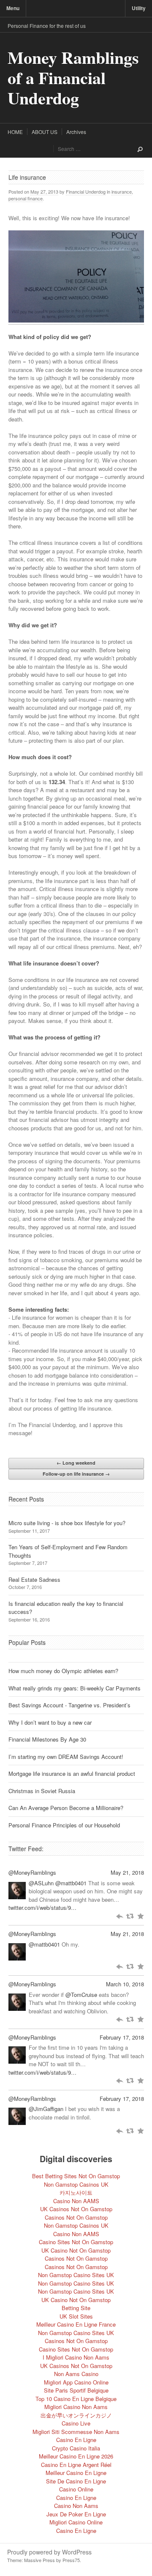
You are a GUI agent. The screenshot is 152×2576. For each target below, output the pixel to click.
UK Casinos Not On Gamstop (76, 2209)
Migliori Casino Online (76, 2522)
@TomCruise (81, 1995)
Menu (13, 8)
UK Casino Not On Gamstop (76, 2250)
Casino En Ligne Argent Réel (76, 2465)
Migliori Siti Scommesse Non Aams (76, 2432)
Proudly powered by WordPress (49, 2552)
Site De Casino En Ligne (76, 2481)
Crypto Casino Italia (76, 2448)
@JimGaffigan (46, 2109)
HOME (15, 132)
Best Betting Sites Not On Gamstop (76, 2176)
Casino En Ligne (76, 2440)
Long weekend (76, 1463)
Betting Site (76, 2308)
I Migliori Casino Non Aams (76, 2357)
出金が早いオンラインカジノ (76, 2415)
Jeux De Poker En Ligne (76, 2514)
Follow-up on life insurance (76, 1474)
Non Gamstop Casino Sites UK (76, 2275)
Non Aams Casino (76, 2374)
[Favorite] (140, 1916)
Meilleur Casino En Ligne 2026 (76, 2456)
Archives (76, 132)
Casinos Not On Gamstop (76, 2217)
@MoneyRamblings (32, 1872)
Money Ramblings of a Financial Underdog (73, 78)
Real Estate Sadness (34, 1579)
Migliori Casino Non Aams (76, 2407)
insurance (122, 191)
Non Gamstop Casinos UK (76, 2184)
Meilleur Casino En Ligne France (76, 2324)
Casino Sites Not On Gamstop (76, 2242)
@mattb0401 (71, 1883)
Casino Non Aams (76, 2506)
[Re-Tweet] (130, 1916)
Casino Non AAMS (76, 2201)
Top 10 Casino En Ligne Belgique (76, 2399)
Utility (139, 8)
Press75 (71, 2560)
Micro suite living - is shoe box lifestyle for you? (67, 1523)
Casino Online (76, 2489)
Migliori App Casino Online (76, 2382)
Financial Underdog (86, 191)
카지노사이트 (76, 2192)
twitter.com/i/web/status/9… (42, 1907)
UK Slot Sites (76, 2316)
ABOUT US (45, 132)
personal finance (26, 198)
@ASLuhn (41, 1883)
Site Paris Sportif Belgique (76, 2390)
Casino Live (76, 2423)
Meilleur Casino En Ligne (76, 2473)
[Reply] (119, 1916)
